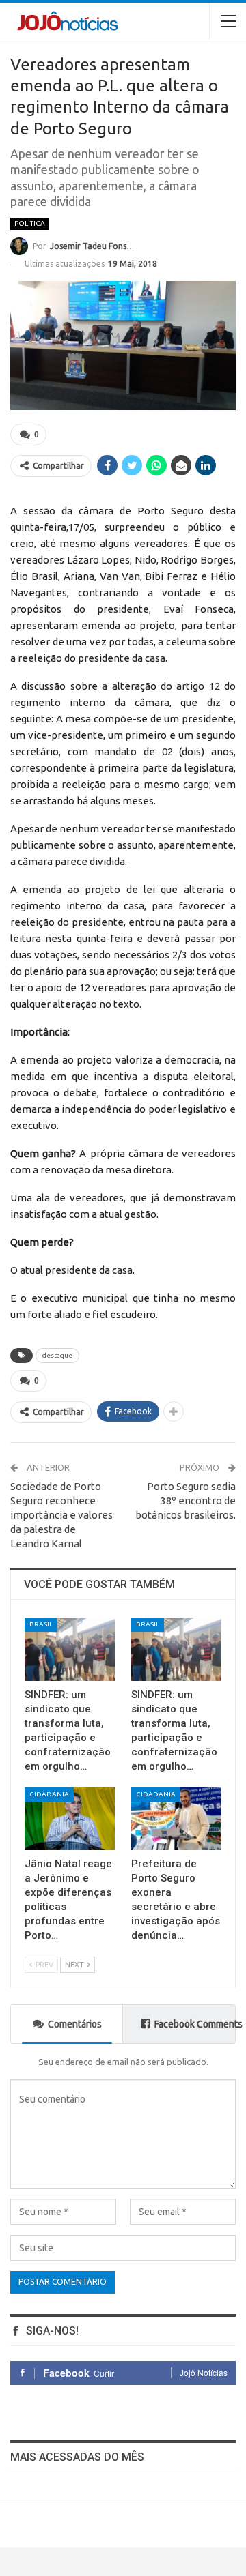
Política (30, 223)
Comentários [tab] (75, 2024)
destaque (57, 1355)
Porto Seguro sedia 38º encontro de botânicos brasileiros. (186, 1501)
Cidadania (49, 1794)
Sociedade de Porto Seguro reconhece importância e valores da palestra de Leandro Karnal (61, 1515)
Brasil (41, 1624)
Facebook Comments (195, 2024)
